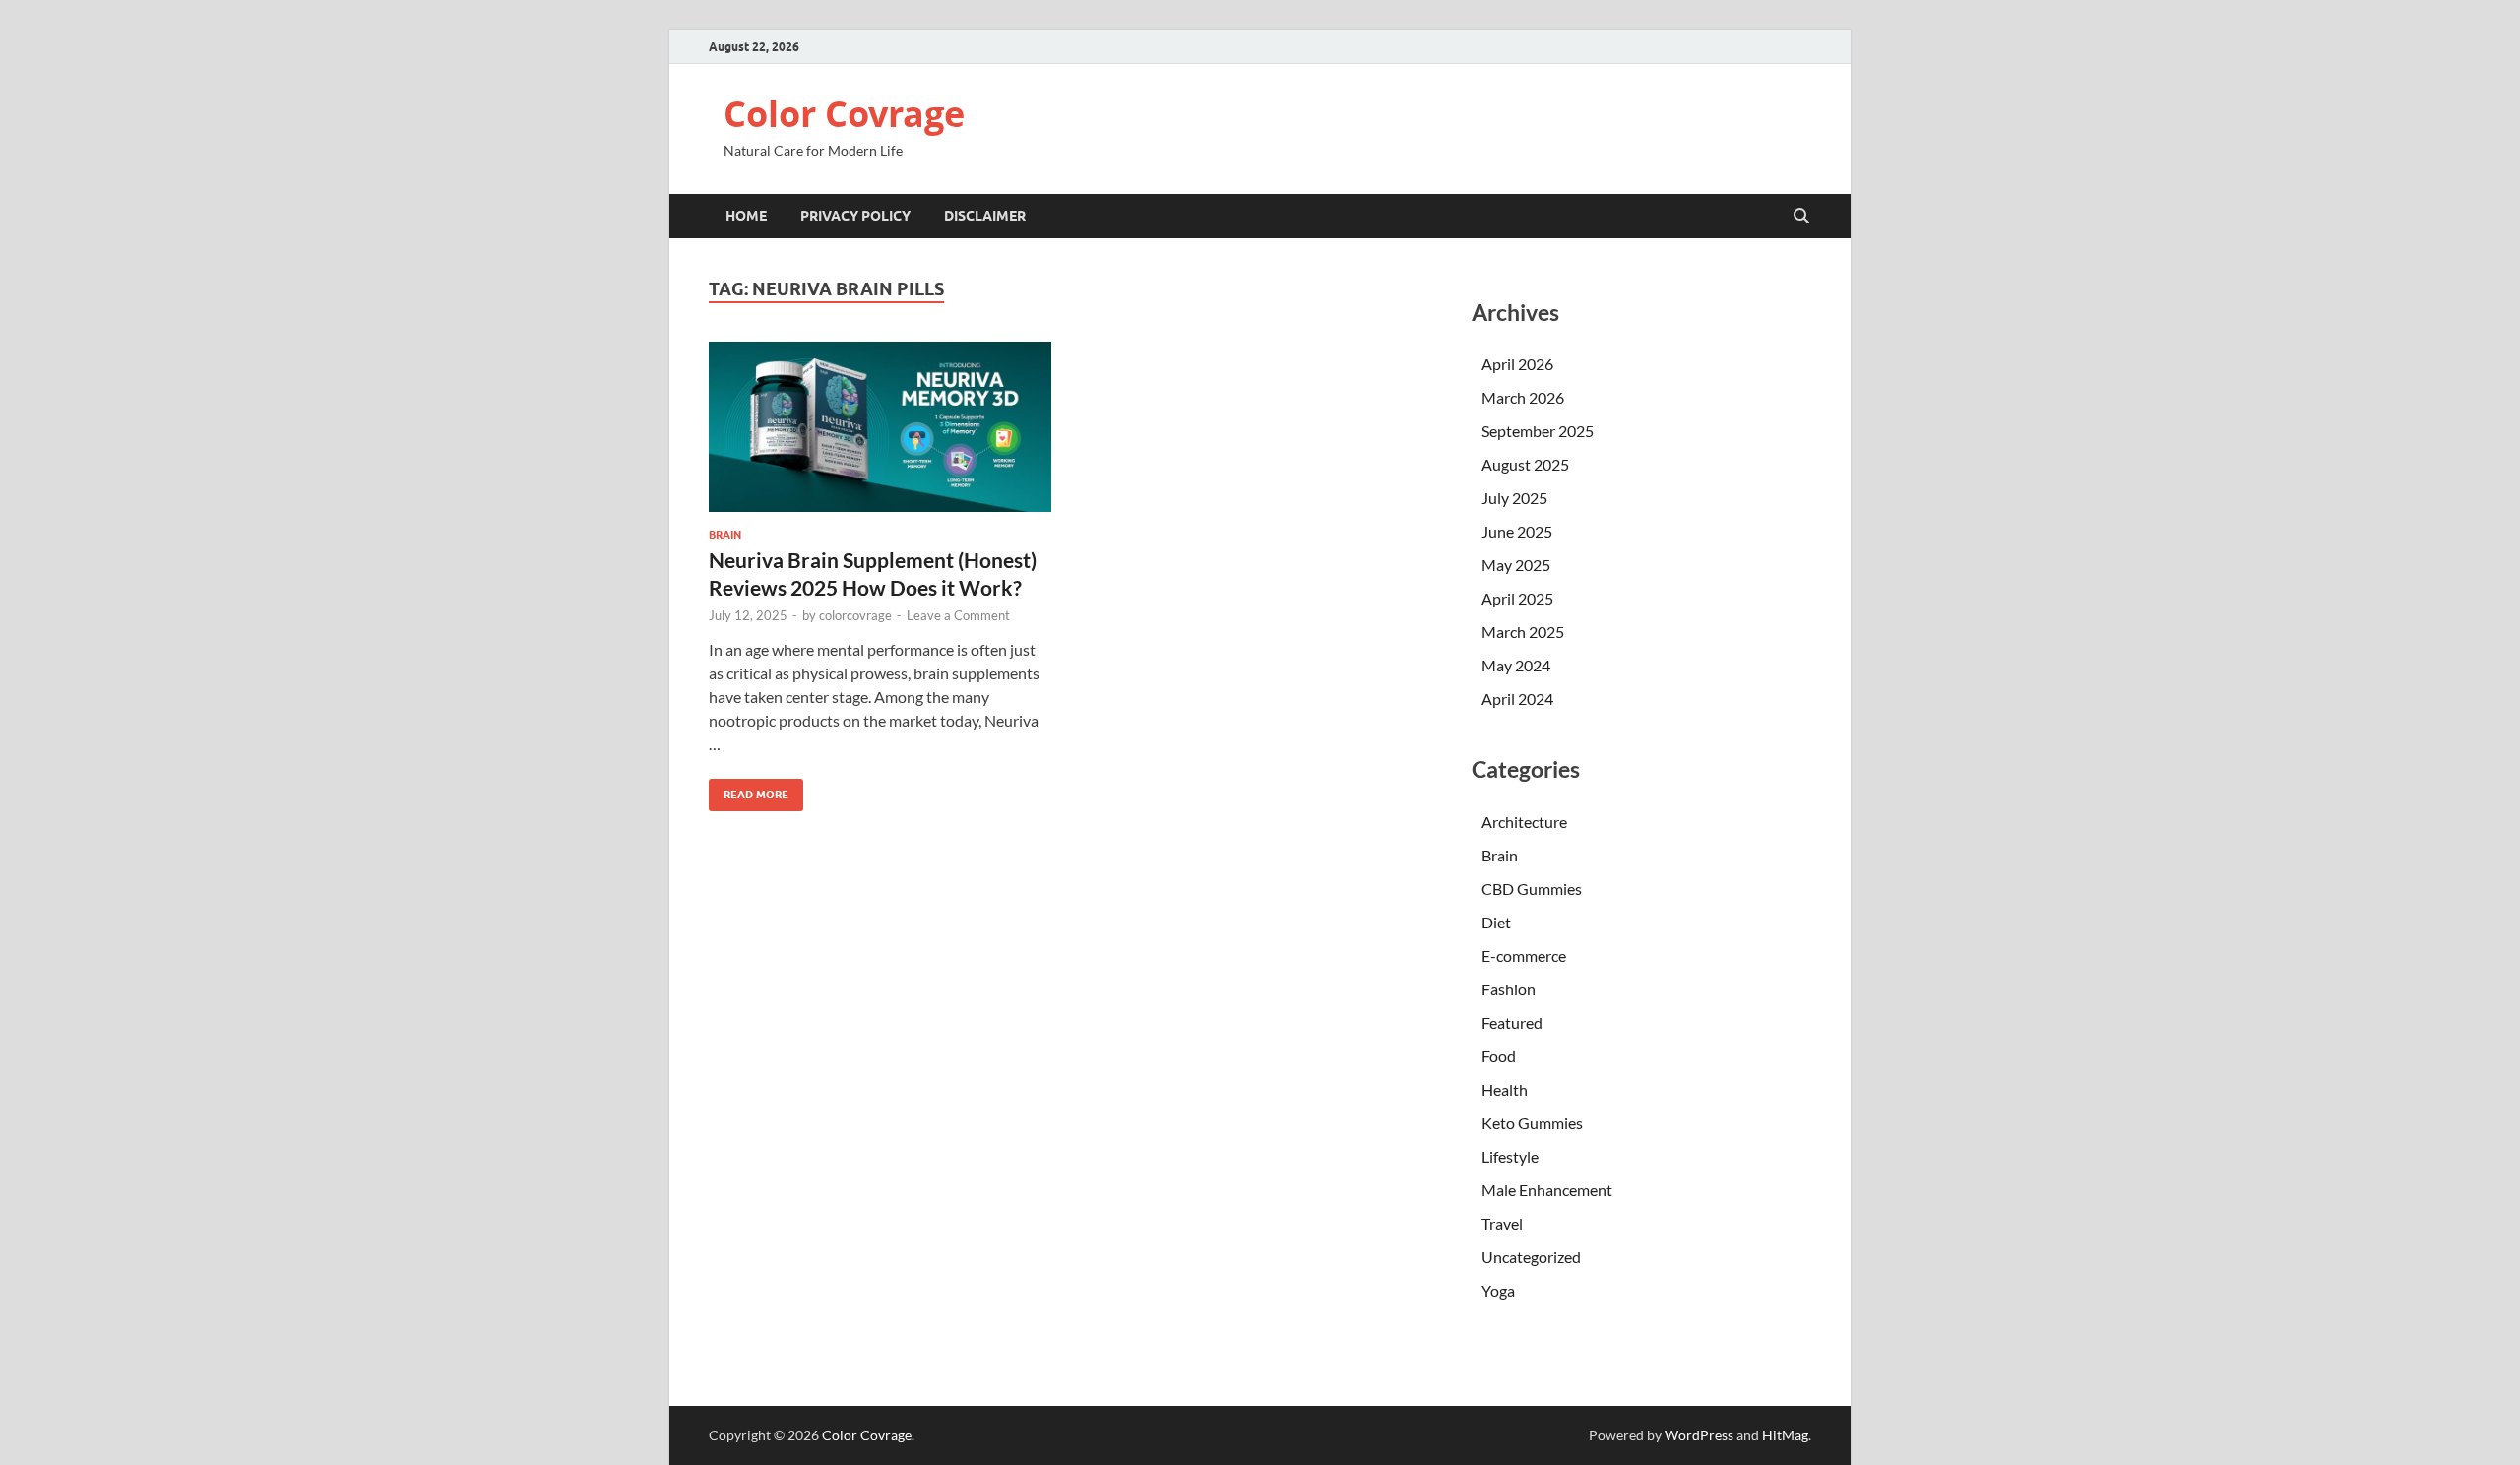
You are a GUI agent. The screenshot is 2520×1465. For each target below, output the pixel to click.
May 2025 (1516, 565)
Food (1499, 1056)
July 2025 (1514, 498)
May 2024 (1516, 665)
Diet (1496, 922)
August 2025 (1525, 464)
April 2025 (1517, 598)
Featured (1512, 1022)
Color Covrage (844, 114)
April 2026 (1517, 364)
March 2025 (1523, 632)
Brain (725, 535)
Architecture (1524, 822)
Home (746, 216)
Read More (749, 790)
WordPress (1699, 1435)
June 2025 (1517, 531)
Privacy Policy (855, 216)
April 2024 (1517, 699)
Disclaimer (985, 216)
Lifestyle (1510, 1156)
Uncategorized (1531, 1257)
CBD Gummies (1532, 889)
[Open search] (1801, 217)
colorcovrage (855, 615)
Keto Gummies (1532, 1123)
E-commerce (1524, 955)
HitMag (1785, 1435)
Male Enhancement (1547, 1190)
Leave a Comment (958, 615)
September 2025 (1538, 431)
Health (1505, 1089)
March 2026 (1523, 397)
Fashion (1509, 989)
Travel (1502, 1223)
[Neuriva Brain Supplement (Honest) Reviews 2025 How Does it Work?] (880, 427)
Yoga (1498, 1290)
